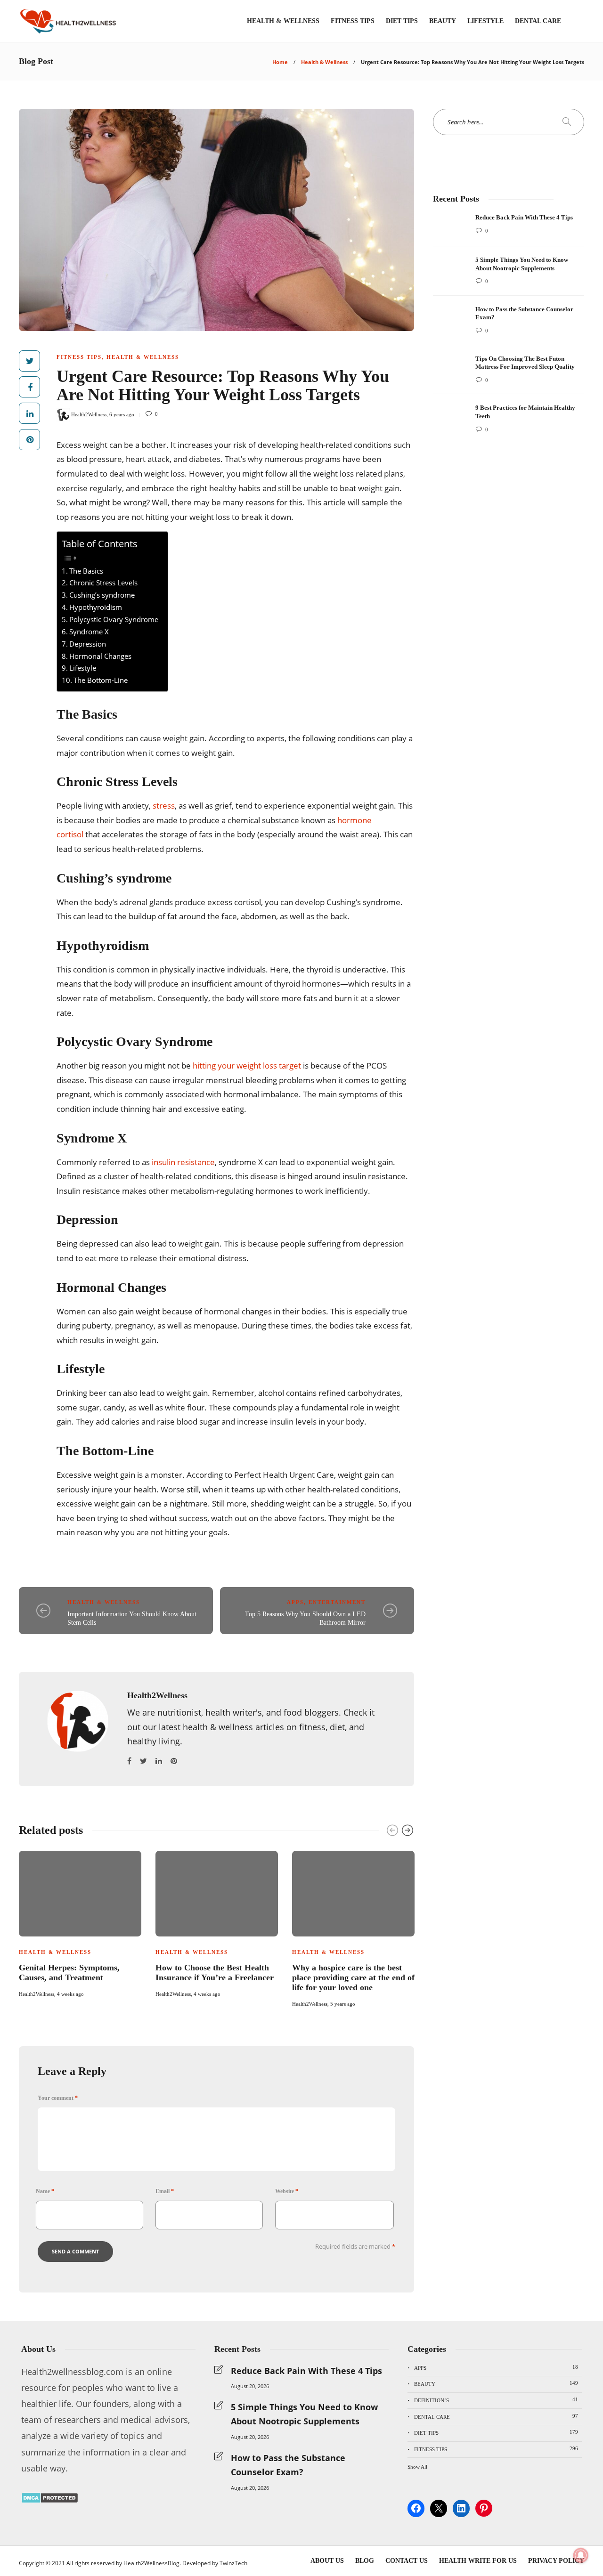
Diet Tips (402, 21)
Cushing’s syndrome (102, 595)
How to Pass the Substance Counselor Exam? (288, 2465)
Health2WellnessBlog (151, 2563)
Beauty (443, 21)
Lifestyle (485, 21)
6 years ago (122, 414)
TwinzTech (233, 2563)
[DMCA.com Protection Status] (50, 2500)
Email (165, 2191)
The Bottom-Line (101, 680)
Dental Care (538, 21)
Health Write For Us (478, 2561)
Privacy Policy (556, 2561)
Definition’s (496, 2400)
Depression (88, 644)
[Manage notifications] (581, 2555)
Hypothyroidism (96, 607)
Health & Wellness (283, 21)
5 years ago (343, 2004)
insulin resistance (183, 1162)
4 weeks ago (70, 1994)
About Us (327, 2561)
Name (45, 2191)
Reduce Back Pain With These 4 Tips (306, 2371)
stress (164, 806)
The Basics (86, 571)
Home (280, 62)
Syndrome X (89, 632)
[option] (80, 1923)
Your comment (58, 2098)
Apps (295, 1602)
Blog (365, 2561)
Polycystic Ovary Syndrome (114, 619)
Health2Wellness (89, 414)
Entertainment (337, 1602)
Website (287, 2191)
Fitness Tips (353, 21)
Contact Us (407, 2561)
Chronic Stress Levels (103, 583)
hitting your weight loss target (247, 1065)
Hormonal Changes (100, 656)
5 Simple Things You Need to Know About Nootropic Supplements (304, 2414)
